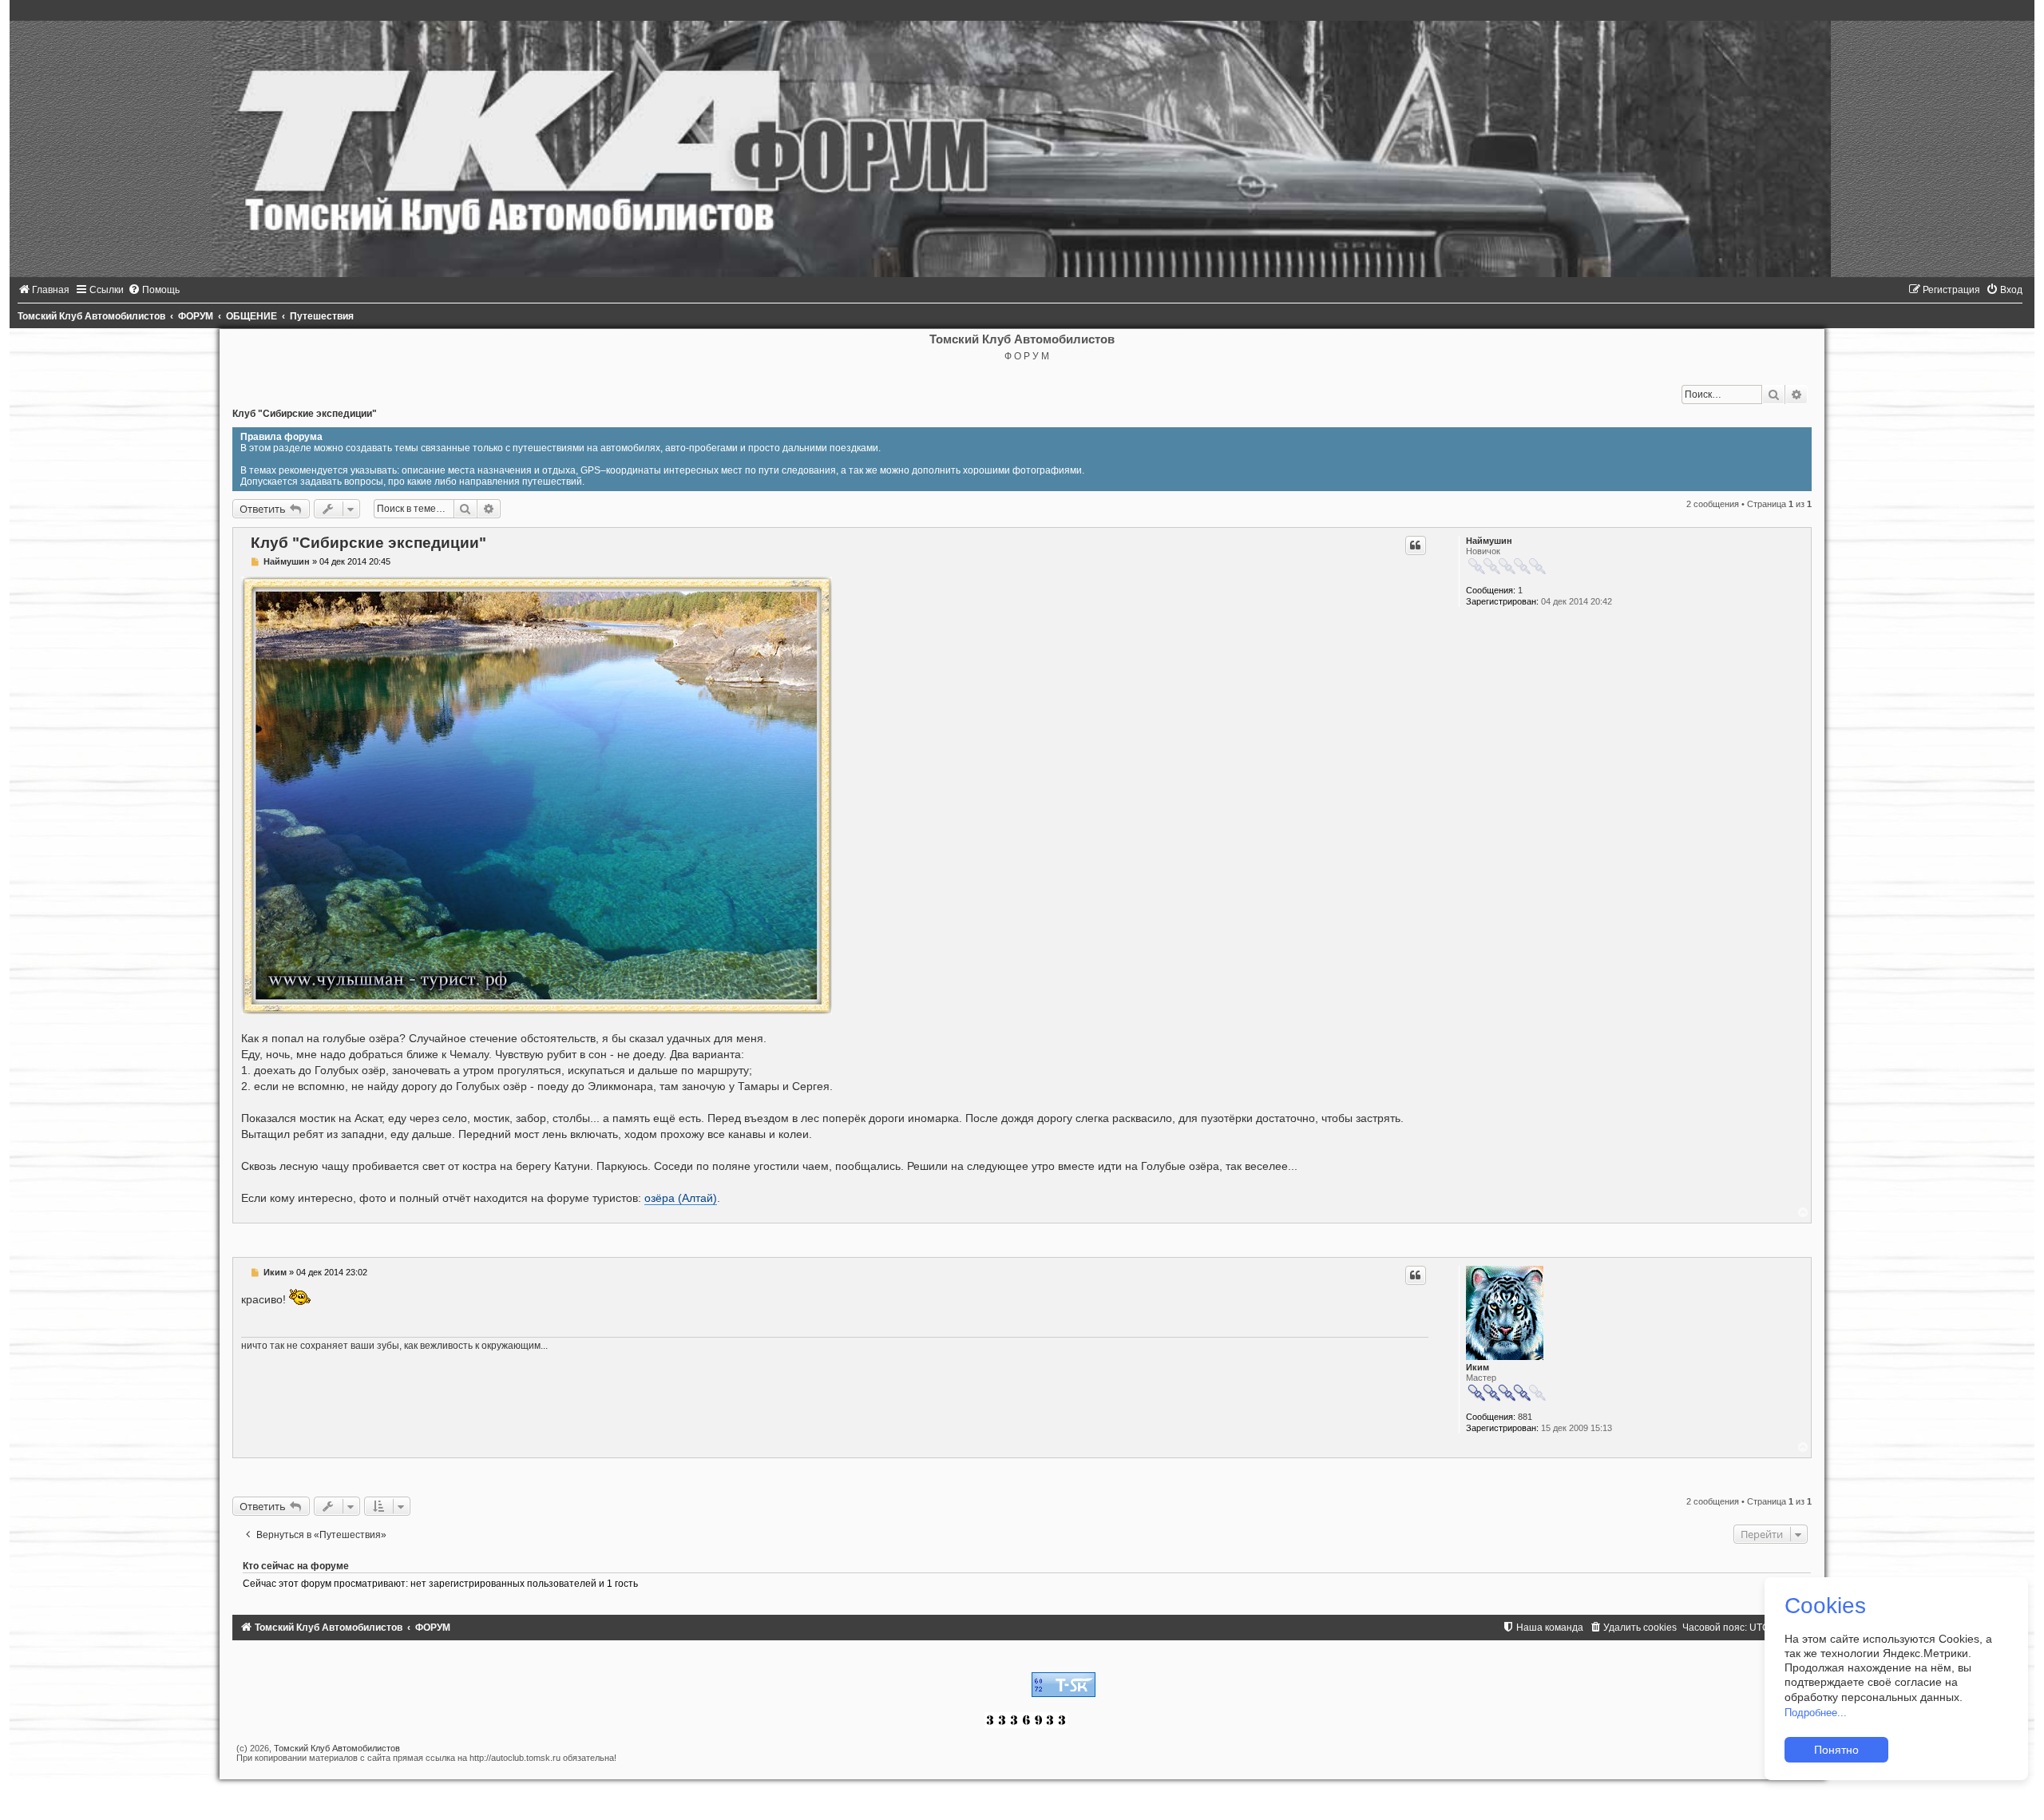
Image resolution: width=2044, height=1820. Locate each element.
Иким (1478, 1367)
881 (1525, 1417)
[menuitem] (44, 290)
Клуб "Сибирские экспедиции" (305, 414)
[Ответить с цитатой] (1416, 545)
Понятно (1836, 1750)
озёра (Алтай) (681, 1198)
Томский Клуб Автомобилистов (337, 1748)
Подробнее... (1816, 1713)
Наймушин (1489, 541)
